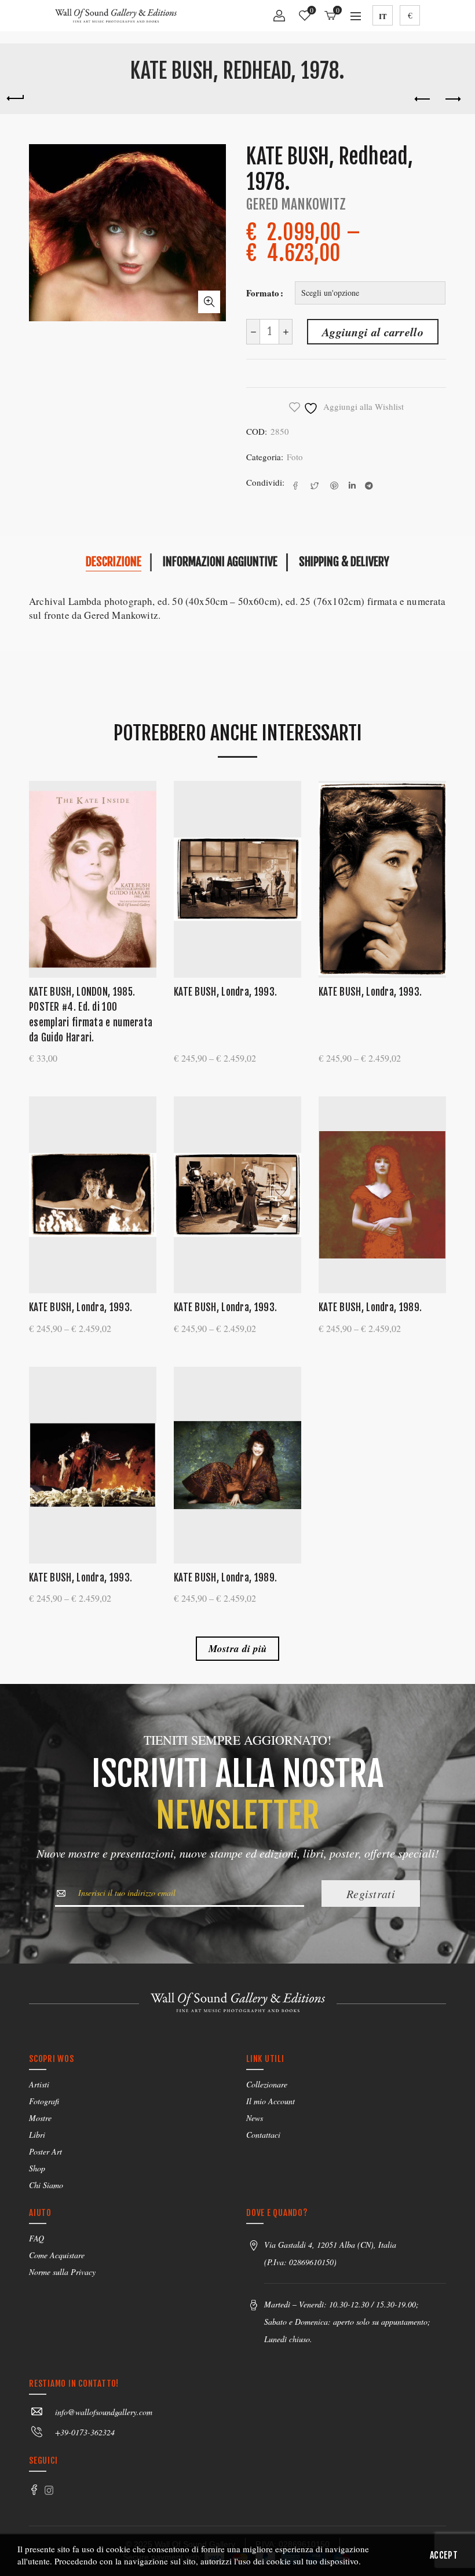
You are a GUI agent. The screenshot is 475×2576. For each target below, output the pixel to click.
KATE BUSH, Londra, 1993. (225, 992)
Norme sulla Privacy (62, 2272)
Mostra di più (238, 1649)
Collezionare (267, 2084)
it (383, 16)
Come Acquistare (57, 2255)
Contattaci (263, 2135)
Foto (295, 457)
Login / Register (279, 20)
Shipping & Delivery (344, 562)
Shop (37, 2168)
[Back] (15, 97)
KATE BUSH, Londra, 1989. (370, 1307)
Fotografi (44, 2101)
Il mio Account (271, 2101)
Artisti (39, 2084)
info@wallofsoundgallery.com (104, 2412)
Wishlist (312, 11)
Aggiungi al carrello (373, 332)
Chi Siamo (46, 2185)
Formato (263, 293)
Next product (452, 100)
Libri (37, 2135)
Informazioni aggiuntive (220, 562)
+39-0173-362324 (85, 2432)
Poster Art (45, 2151)
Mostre (40, 2118)
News (255, 2118)
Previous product (423, 100)
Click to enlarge (209, 302)
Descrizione (114, 562)
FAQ (36, 2238)
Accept (444, 2555)
